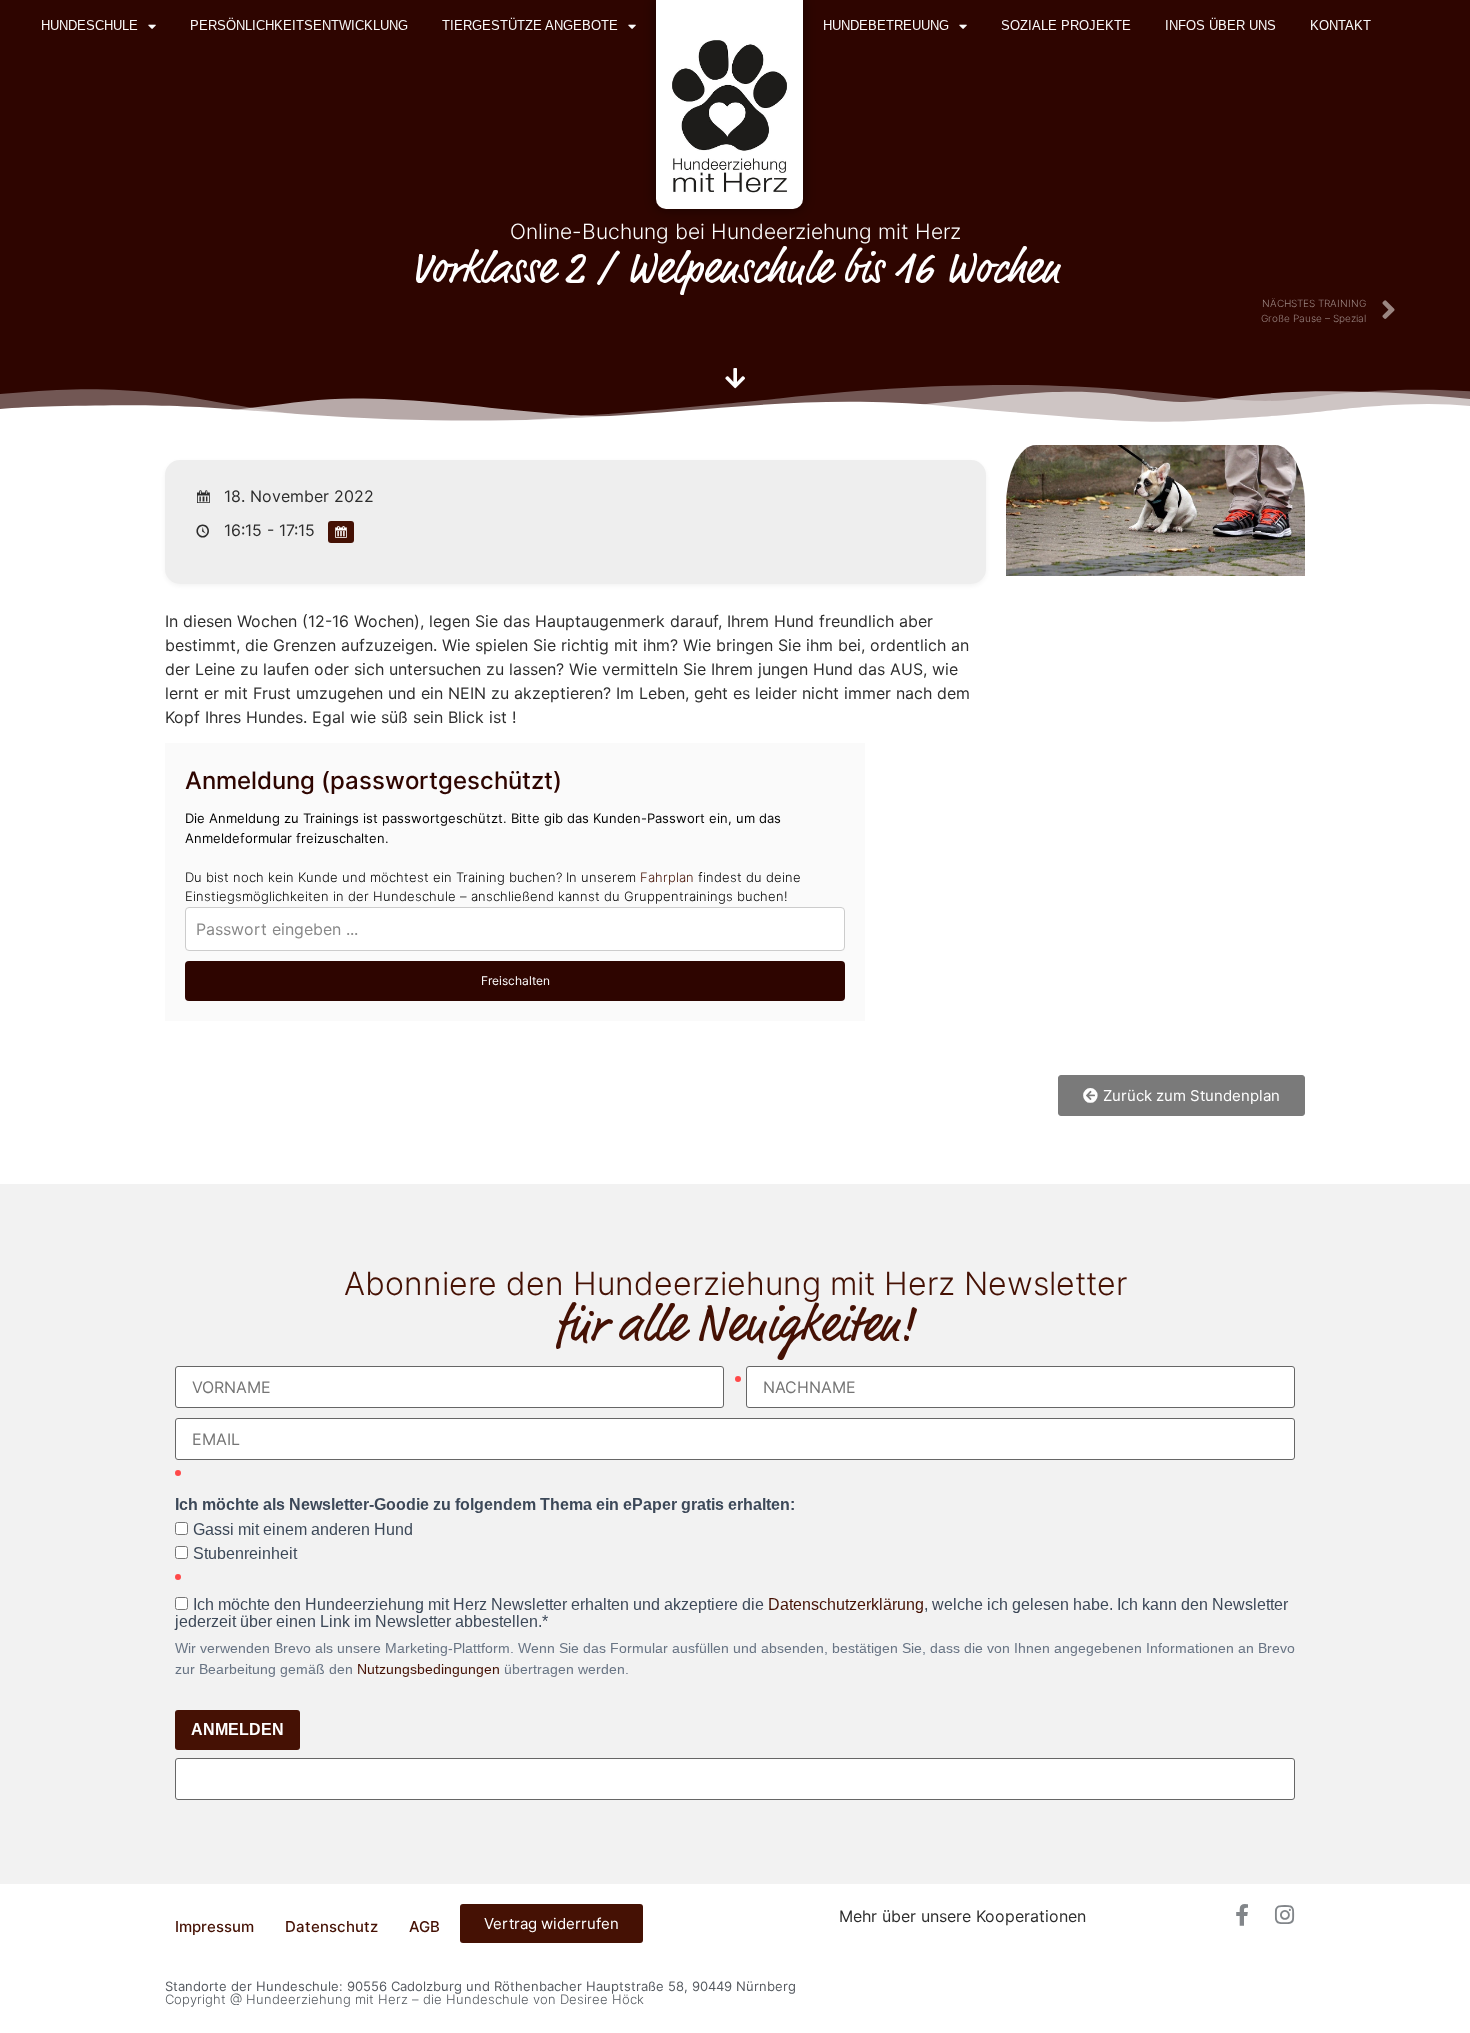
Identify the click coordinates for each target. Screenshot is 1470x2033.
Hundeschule (89, 25)
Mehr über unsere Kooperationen (962, 1916)
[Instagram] (1284, 1915)
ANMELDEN (237, 1729)
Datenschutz (331, 1926)
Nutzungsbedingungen (428, 1669)
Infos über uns (1220, 25)
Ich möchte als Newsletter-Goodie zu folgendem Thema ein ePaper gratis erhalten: (485, 1505)
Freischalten (515, 980)
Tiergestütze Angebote (530, 25)
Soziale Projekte (1066, 25)
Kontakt (1340, 25)
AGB (424, 1926)
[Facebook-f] (1242, 1915)
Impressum (214, 1926)
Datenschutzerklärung (846, 1604)
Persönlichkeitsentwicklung (299, 25)
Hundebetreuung (886, 25)
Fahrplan (667, 877)
